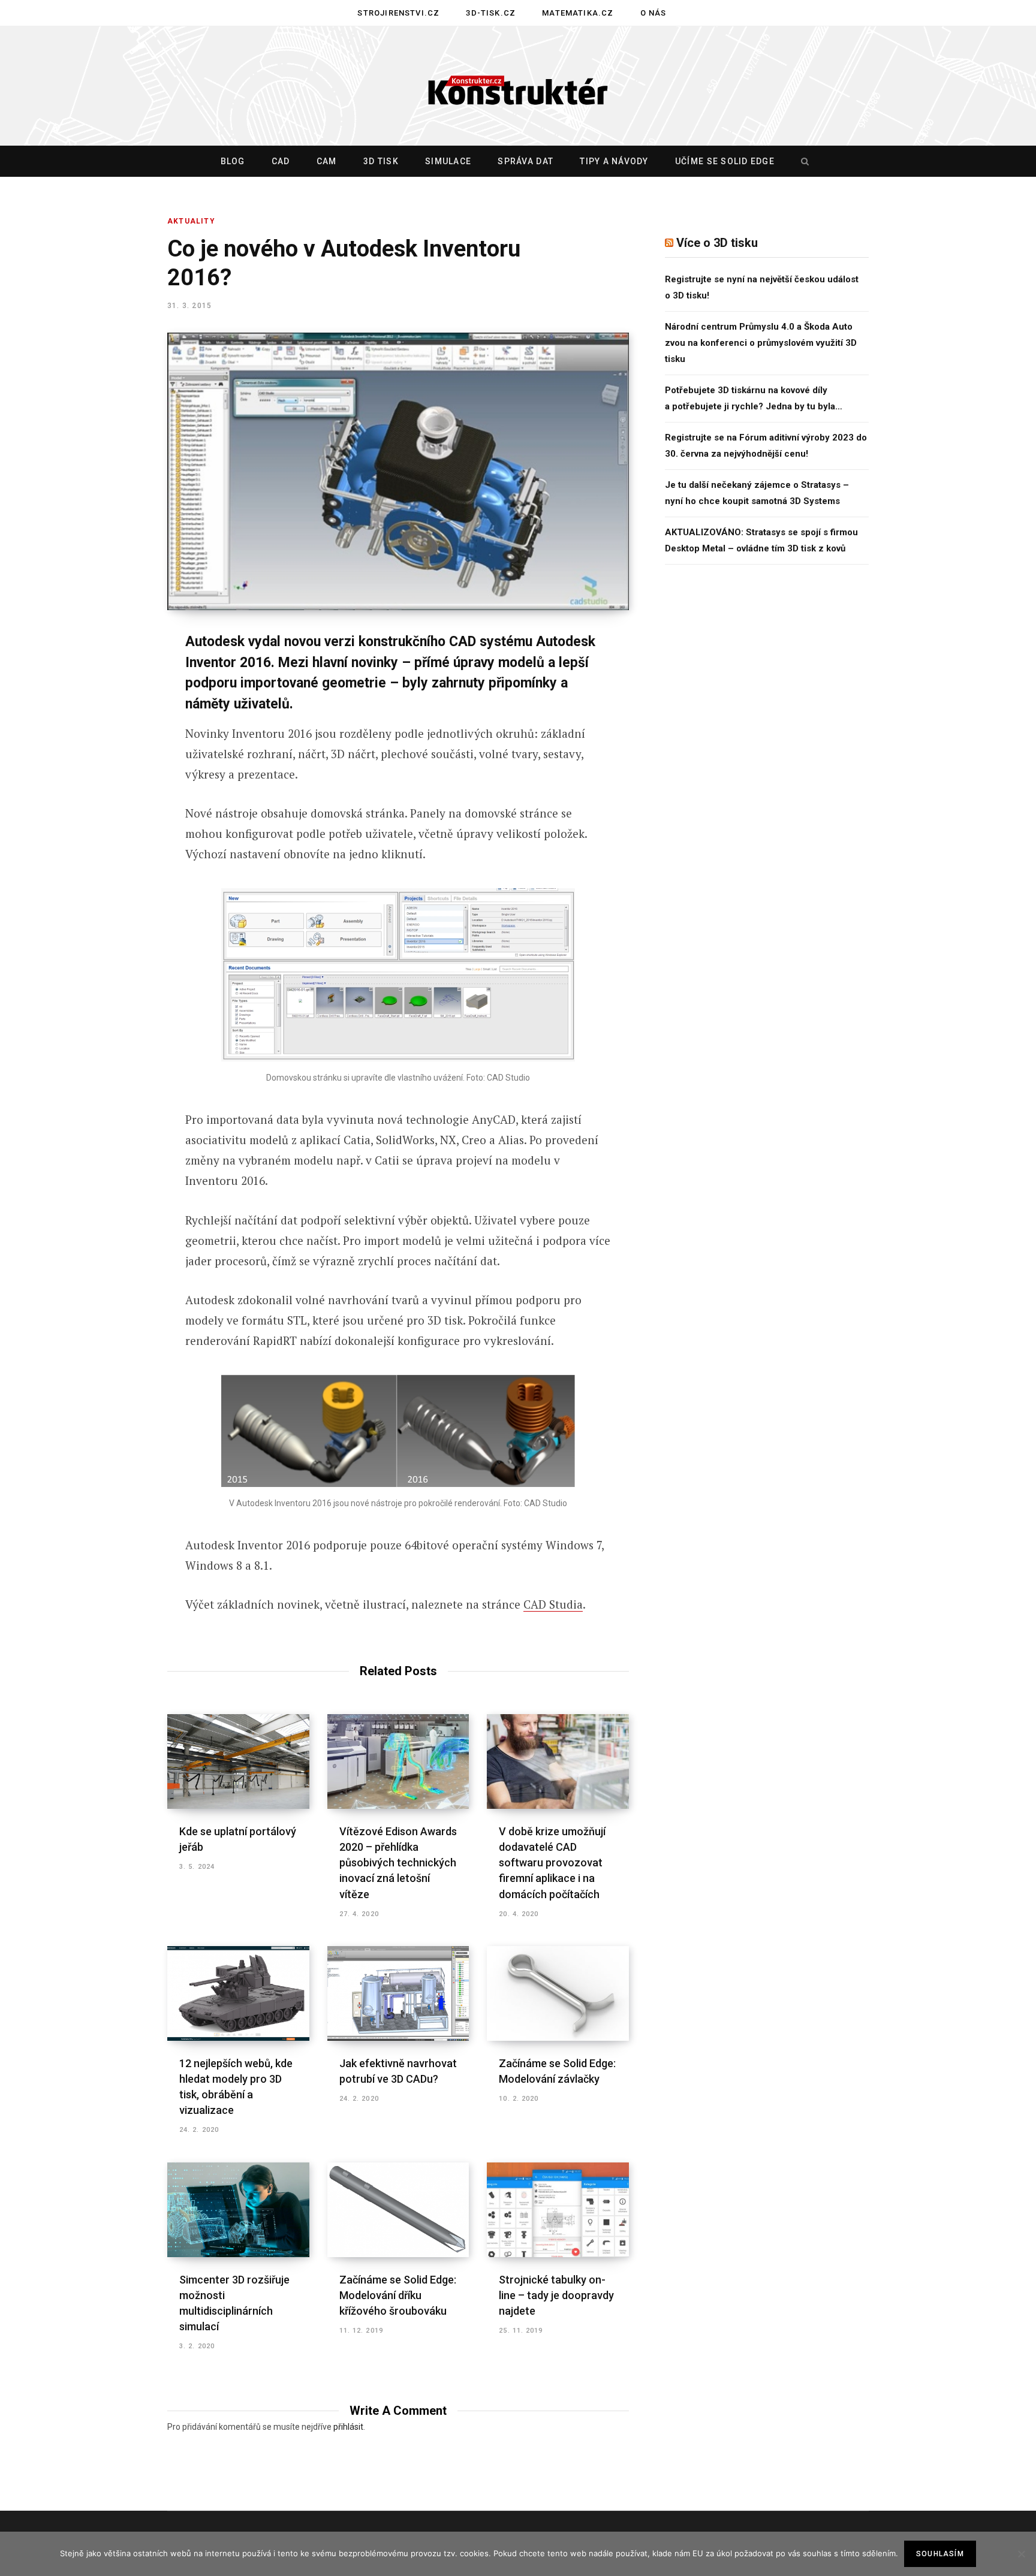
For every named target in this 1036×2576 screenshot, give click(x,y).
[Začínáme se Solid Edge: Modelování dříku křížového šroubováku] (398, 2210)
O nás (653, 13)
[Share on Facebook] (108, 677)
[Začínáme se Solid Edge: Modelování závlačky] (558, 1993)
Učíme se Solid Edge (725, 161)
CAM (327, 161)
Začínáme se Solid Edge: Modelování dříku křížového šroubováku (398, 2295)
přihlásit (348, 2427)
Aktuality (191, 221)
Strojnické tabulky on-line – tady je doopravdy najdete (556, 2295)
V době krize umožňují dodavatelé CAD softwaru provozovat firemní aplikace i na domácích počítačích (552, 1862)
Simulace (448, 161)
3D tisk (381, 161)
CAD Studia (553, 1604)
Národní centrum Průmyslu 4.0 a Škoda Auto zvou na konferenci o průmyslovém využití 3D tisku (761, 343)
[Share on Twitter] (108, 708)
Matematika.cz (578, 13)
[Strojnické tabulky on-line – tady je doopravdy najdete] (558, 2210)
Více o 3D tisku (717, 243)
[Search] (802, 161)
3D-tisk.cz (491, 13)
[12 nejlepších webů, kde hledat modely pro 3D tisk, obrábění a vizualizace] (238, 1993)
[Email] (108, 804)
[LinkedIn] (108, 772)
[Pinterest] (108, 740)
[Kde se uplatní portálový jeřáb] (238, 1761)
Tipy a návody (614, 161)
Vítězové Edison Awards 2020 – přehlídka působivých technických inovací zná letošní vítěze (398, 1862)
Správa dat (525, 161)
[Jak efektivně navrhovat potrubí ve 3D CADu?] (398, 1993)
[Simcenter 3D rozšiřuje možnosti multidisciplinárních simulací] (238, 2210)
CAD (281, 161)
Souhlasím (940, 2554)
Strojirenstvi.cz (398, 13)
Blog (233, 161)
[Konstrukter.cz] (518, 86)
